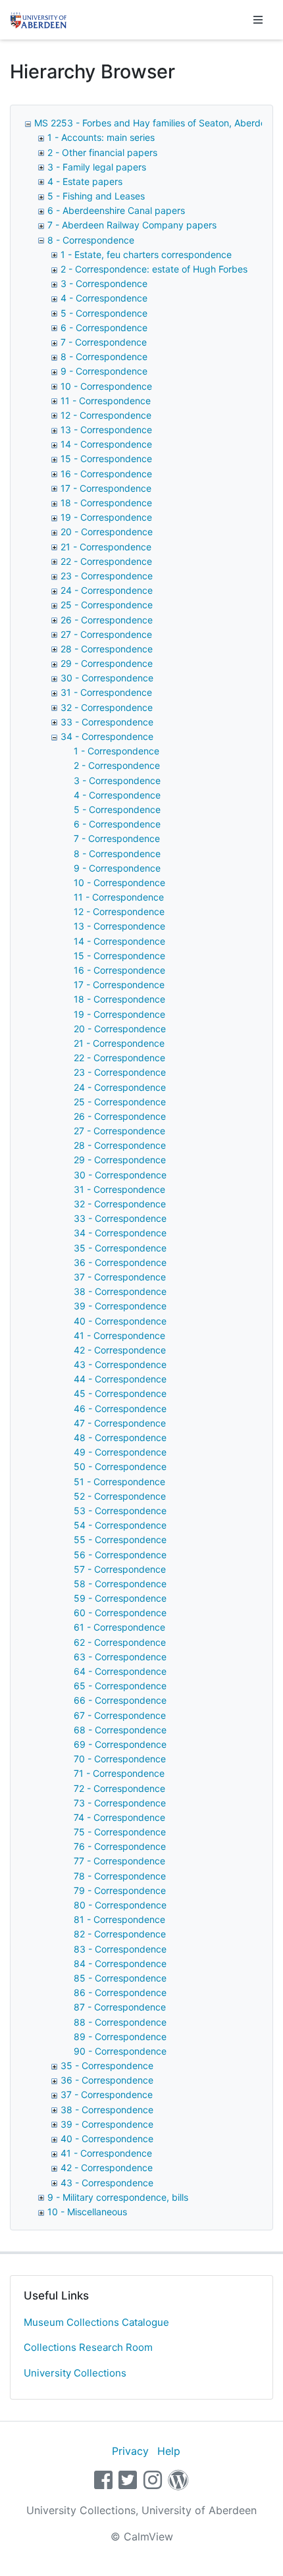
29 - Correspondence (107, 663)
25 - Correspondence (107, 605)
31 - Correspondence (106, 692)
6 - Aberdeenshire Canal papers (116, 210)
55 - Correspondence (120, 1539)
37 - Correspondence (120, 1277)
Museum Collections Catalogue (96, 2322)
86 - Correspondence (120, 1992)
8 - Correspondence (91, 240)
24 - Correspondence (107, 590)
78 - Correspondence (120, 1876)
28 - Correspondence (107, 649)
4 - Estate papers (85, 181)
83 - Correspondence (120, 1949)
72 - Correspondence (119, 1788)
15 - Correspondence (106, 459)
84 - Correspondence (120, 1963)
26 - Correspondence (107, 620)
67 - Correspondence (120, 1715)
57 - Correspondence (120, 1569)
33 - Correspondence (107, 722)
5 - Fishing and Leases (96, 196)
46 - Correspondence (120, 1408)
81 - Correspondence (119, 1919)
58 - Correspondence (120, 1584)
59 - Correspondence (120, 1598)
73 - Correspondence (120, 1803)
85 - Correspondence (120, 1978)
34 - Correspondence (107, 736)
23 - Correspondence (107, 576)
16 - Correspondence (106, 474)
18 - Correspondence (106, 503)
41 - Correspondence (119, 1335)
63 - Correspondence (120, 1657)
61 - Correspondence (119, 1627)
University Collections (75, 2373)
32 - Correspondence (107, 707)
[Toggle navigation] (258, 20)
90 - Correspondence (120, 2051)
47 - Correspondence (120, 1423)
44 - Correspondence (120, 1379)
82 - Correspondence (120, 1934)
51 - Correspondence (119, 1482)
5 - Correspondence (104, 313)
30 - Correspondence (107, 678)
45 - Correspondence (120, 1393)
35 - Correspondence (120, 1248)
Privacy (130, 2451)
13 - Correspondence (106, 430)
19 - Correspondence (106, 517)
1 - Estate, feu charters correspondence (146, 254)
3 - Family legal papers (97, 167)
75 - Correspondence (120, 1832)
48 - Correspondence (120, 1437)
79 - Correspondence (120, 1890)
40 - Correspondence (120, 1321)
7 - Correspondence (104, 342)
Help (169, 2451)
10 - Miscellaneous (87, 2212)
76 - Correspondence (120, 1846)
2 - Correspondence (117, 765)
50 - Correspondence (120, 1466)
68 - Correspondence (120, 1730)
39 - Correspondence (120, 1306)
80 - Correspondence (120, 1905)
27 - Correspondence (106, 634)
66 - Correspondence (120, 1700)
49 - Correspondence (120, 1452)
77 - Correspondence (119, 1861)
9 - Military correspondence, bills (118, 2197)
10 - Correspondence (106, 386)
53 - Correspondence (120, 1511)
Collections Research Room (88, 2347)
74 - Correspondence (119, 1817)
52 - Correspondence (120, 1496)
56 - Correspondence (120, 1555)
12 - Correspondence (106, 415)
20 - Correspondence (107, 532)
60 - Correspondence (120, 1613)
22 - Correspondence (106, 561)
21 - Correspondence (106, 547)
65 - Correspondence (120, 1686)
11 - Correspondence (106, 401)
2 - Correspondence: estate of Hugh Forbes (154, 269)
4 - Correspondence (104, 298)
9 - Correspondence (104, 371)
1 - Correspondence (116, 751)
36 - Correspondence (120, 1262)
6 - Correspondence (104, 328)
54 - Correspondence (120, 1525)
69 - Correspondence (120, 1744)
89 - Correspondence (120, 2037)
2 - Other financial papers (102, 152)
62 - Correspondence (120, 1642)
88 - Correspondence (120, 2022)
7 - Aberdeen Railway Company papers (132, 225)
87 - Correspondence (120, 2007)
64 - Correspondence (120, 1671)
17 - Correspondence (106, 488)
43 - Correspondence (120, 1364)
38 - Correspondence (120, 1291)
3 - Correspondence (104, 283)
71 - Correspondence (119, 1773)
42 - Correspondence (120, 1350)
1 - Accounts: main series (101, 137)
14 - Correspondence (106, 444)
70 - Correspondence (120, 1759)
